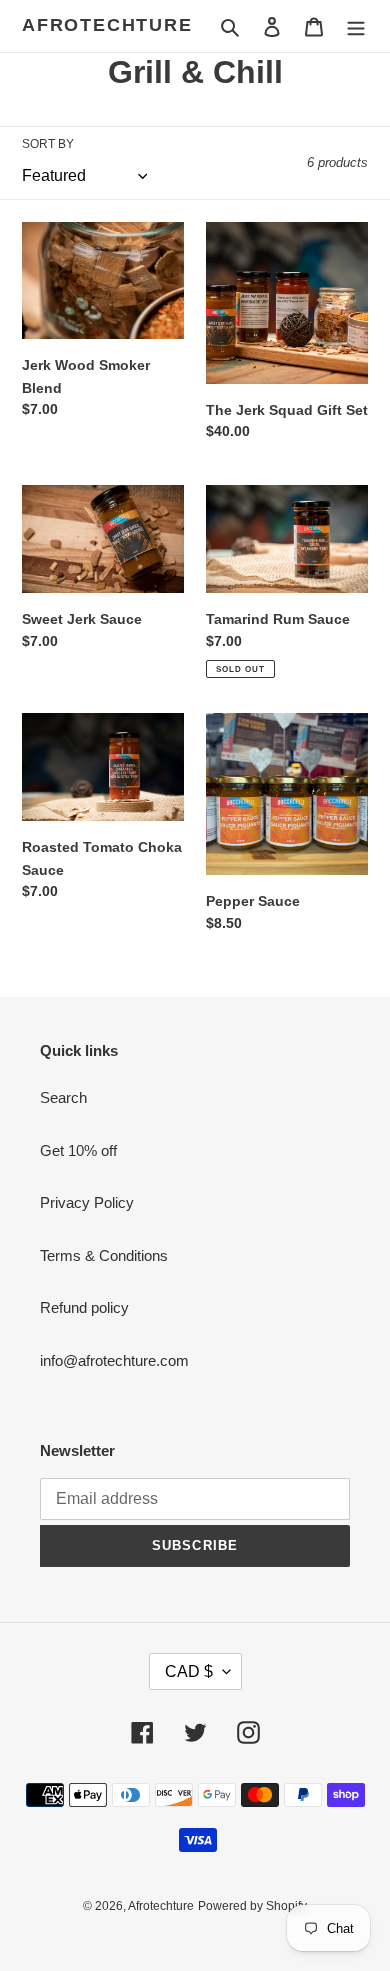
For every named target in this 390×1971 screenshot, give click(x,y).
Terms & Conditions (104, 1255)
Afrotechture (107, 25)
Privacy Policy (87, 1202)
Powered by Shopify (252, 1906)
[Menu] (356, 26)
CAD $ (189, 1671)
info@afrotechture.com (114, 1360)
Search (63, 1097)
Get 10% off (78, 1150)
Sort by (48, 144)
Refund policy (84, 1307)
